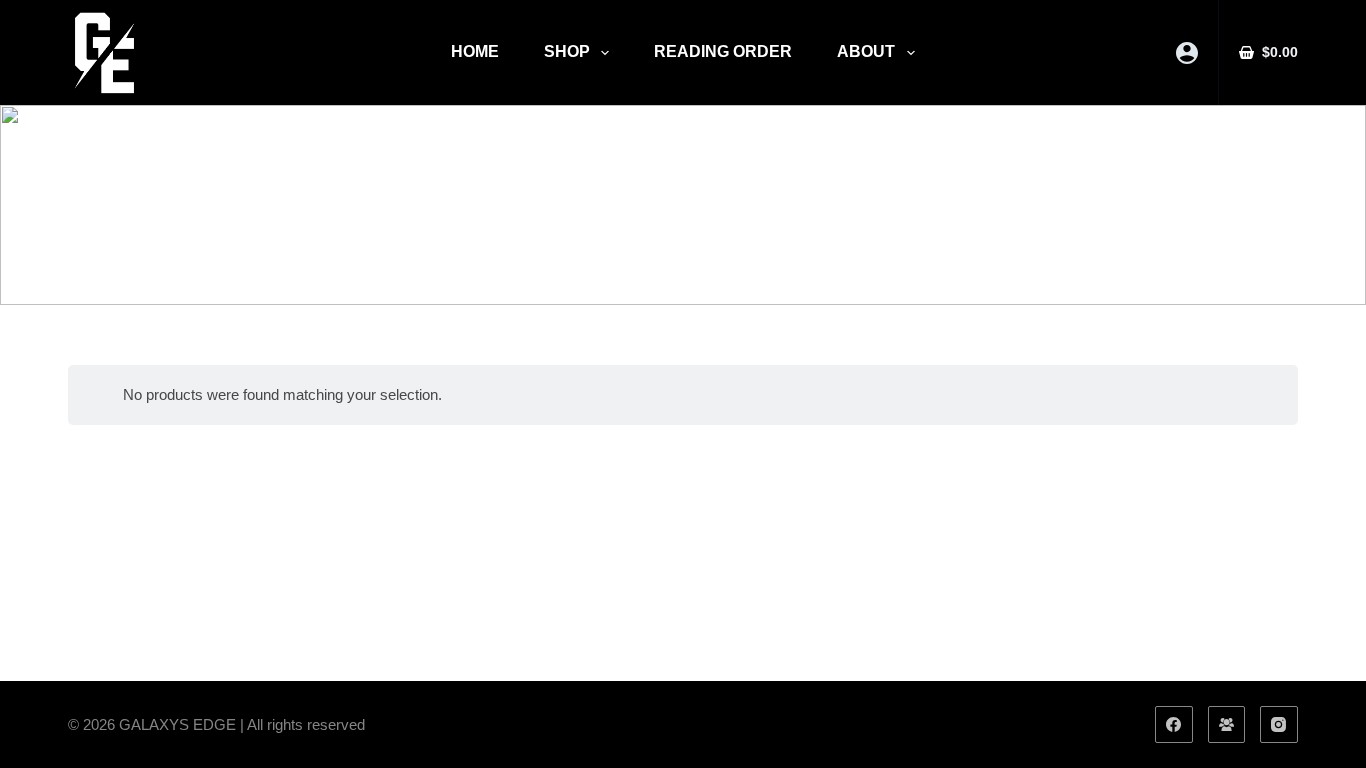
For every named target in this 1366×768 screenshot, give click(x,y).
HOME (475, 51)
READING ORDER (723, 51)
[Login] (1187, 53)
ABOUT (866, 51)
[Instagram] (1279, 725)
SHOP (567, 51)
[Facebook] (1174, 725)
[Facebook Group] (1227, 725)
